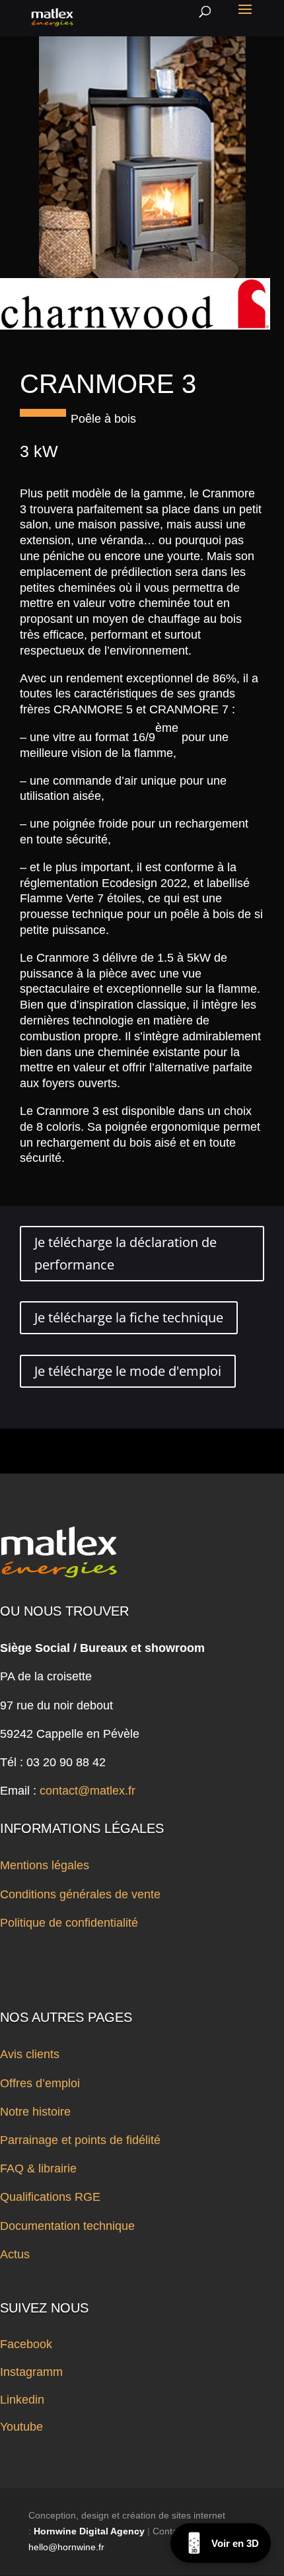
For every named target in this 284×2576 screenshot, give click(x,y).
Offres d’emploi (40, 2083)
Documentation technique (67, 2226)
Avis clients (30, 2054)
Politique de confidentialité (69, 1923)
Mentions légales (45, 1865)
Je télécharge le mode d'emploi (128, 1371)
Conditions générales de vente (80, 1894)
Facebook (26, 2344)
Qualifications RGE (50, 2197)
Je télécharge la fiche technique (129, 1317)
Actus (15, 2254)
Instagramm (31, 2372)
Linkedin (22, 2400)
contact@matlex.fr (88, 1791)
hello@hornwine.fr (66, 2547)
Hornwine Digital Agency (89, 2531)
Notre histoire (35, 2112)
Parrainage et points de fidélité (80, 2140)
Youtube (21, 2427)
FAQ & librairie (38, 2168)
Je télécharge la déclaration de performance (125, 1253)
